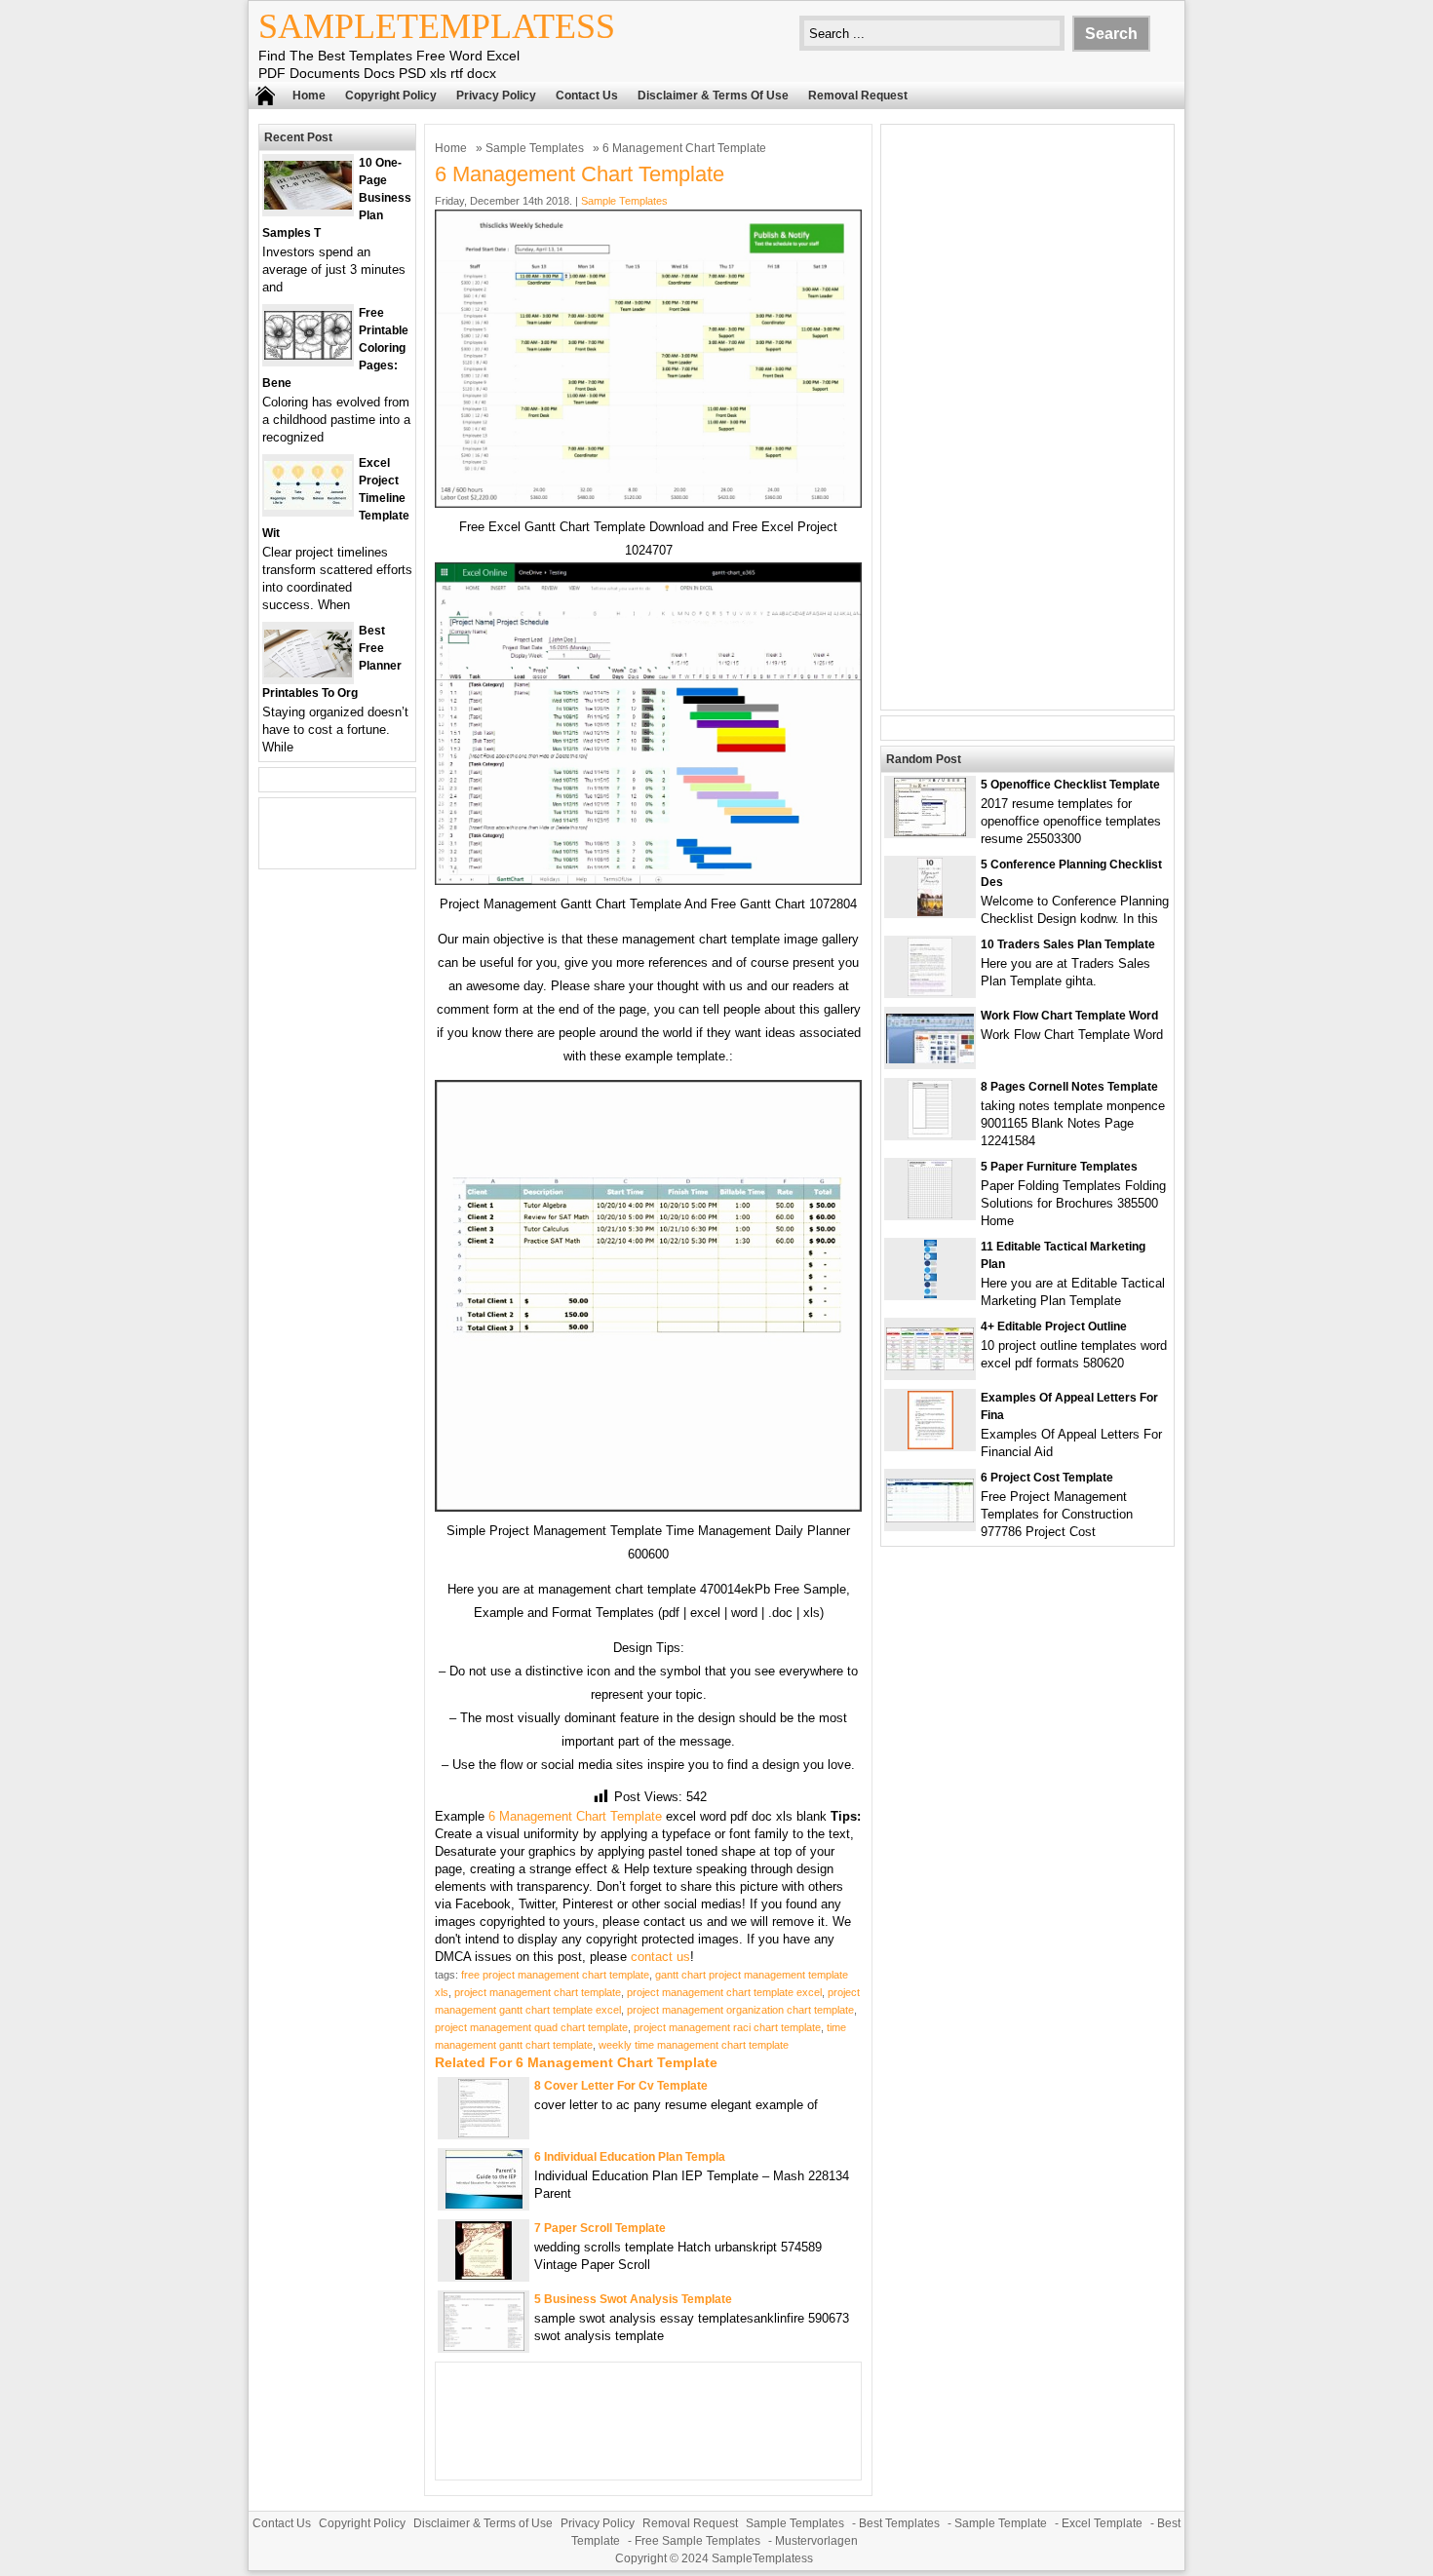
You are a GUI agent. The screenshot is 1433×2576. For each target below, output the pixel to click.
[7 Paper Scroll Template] (484, 2275)
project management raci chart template (727, 2027)
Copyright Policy (391, 96)
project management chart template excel (724, 1992)
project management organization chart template (740, 2010)
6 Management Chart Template (575, 1816)
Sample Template (1001, 2523)
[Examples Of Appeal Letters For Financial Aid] (930, 1445)
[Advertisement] (1027, 417)
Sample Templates (535, 148)
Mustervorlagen (816, 2541)
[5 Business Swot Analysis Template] (484, 2346)
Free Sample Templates (697, 2541)
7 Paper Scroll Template (600, 2228)
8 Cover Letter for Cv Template (621, 2086)
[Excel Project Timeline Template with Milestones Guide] (308, 505)
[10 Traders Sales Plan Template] (930, 992)
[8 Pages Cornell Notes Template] (930, 1134)
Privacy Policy (496, 96)
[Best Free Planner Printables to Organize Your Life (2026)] (308, 673)
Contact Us (587, 96)
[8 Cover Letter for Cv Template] (484, 2133)
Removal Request (858, 96)
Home (309, 96)
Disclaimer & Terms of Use (713, 96)
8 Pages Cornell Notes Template (1069, 1087)
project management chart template (538, 1992)
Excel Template (1102, 2523)
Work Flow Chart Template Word (1069, 1016)
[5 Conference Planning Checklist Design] (930, 912)
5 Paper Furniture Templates (1059, 1167)
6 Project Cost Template (1047, 1478)
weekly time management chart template (694, 2045)
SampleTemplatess (437, 26)
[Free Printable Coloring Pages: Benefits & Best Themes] (308, 355)
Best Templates (899, 2523)
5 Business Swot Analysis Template (633, 2299)
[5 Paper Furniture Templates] (930, 1214)
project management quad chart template (531, 2027)
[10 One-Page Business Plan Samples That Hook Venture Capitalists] (308, 205)
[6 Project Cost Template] (930, 1518)
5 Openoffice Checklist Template (1070, 785)
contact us (660, 1957)
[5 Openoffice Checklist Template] (930, 832)
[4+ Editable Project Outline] (930, 1366)
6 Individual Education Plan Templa (630, 2157)
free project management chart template (555, 1975)
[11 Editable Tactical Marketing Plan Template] (930, 1294)
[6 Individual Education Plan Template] (484, 2204)
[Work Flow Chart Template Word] (930, 1059)
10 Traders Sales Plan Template (1068, 944)
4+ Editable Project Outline (1054, 1326)
